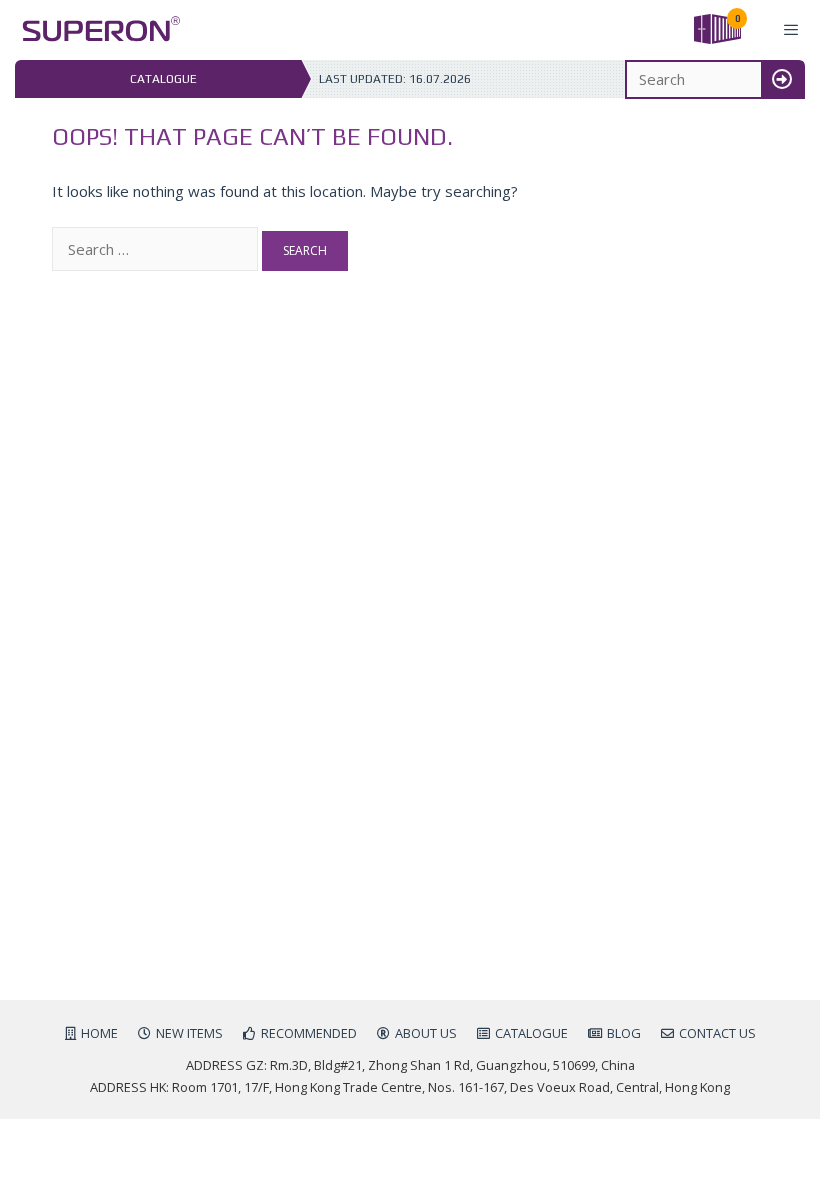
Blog (624, 1033)
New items (189, 1033)
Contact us (717, 1033)
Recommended (309, 1033)
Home (99, 1033)
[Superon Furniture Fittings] (95, 30)
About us (426, 1033)
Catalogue (531, 1033)
